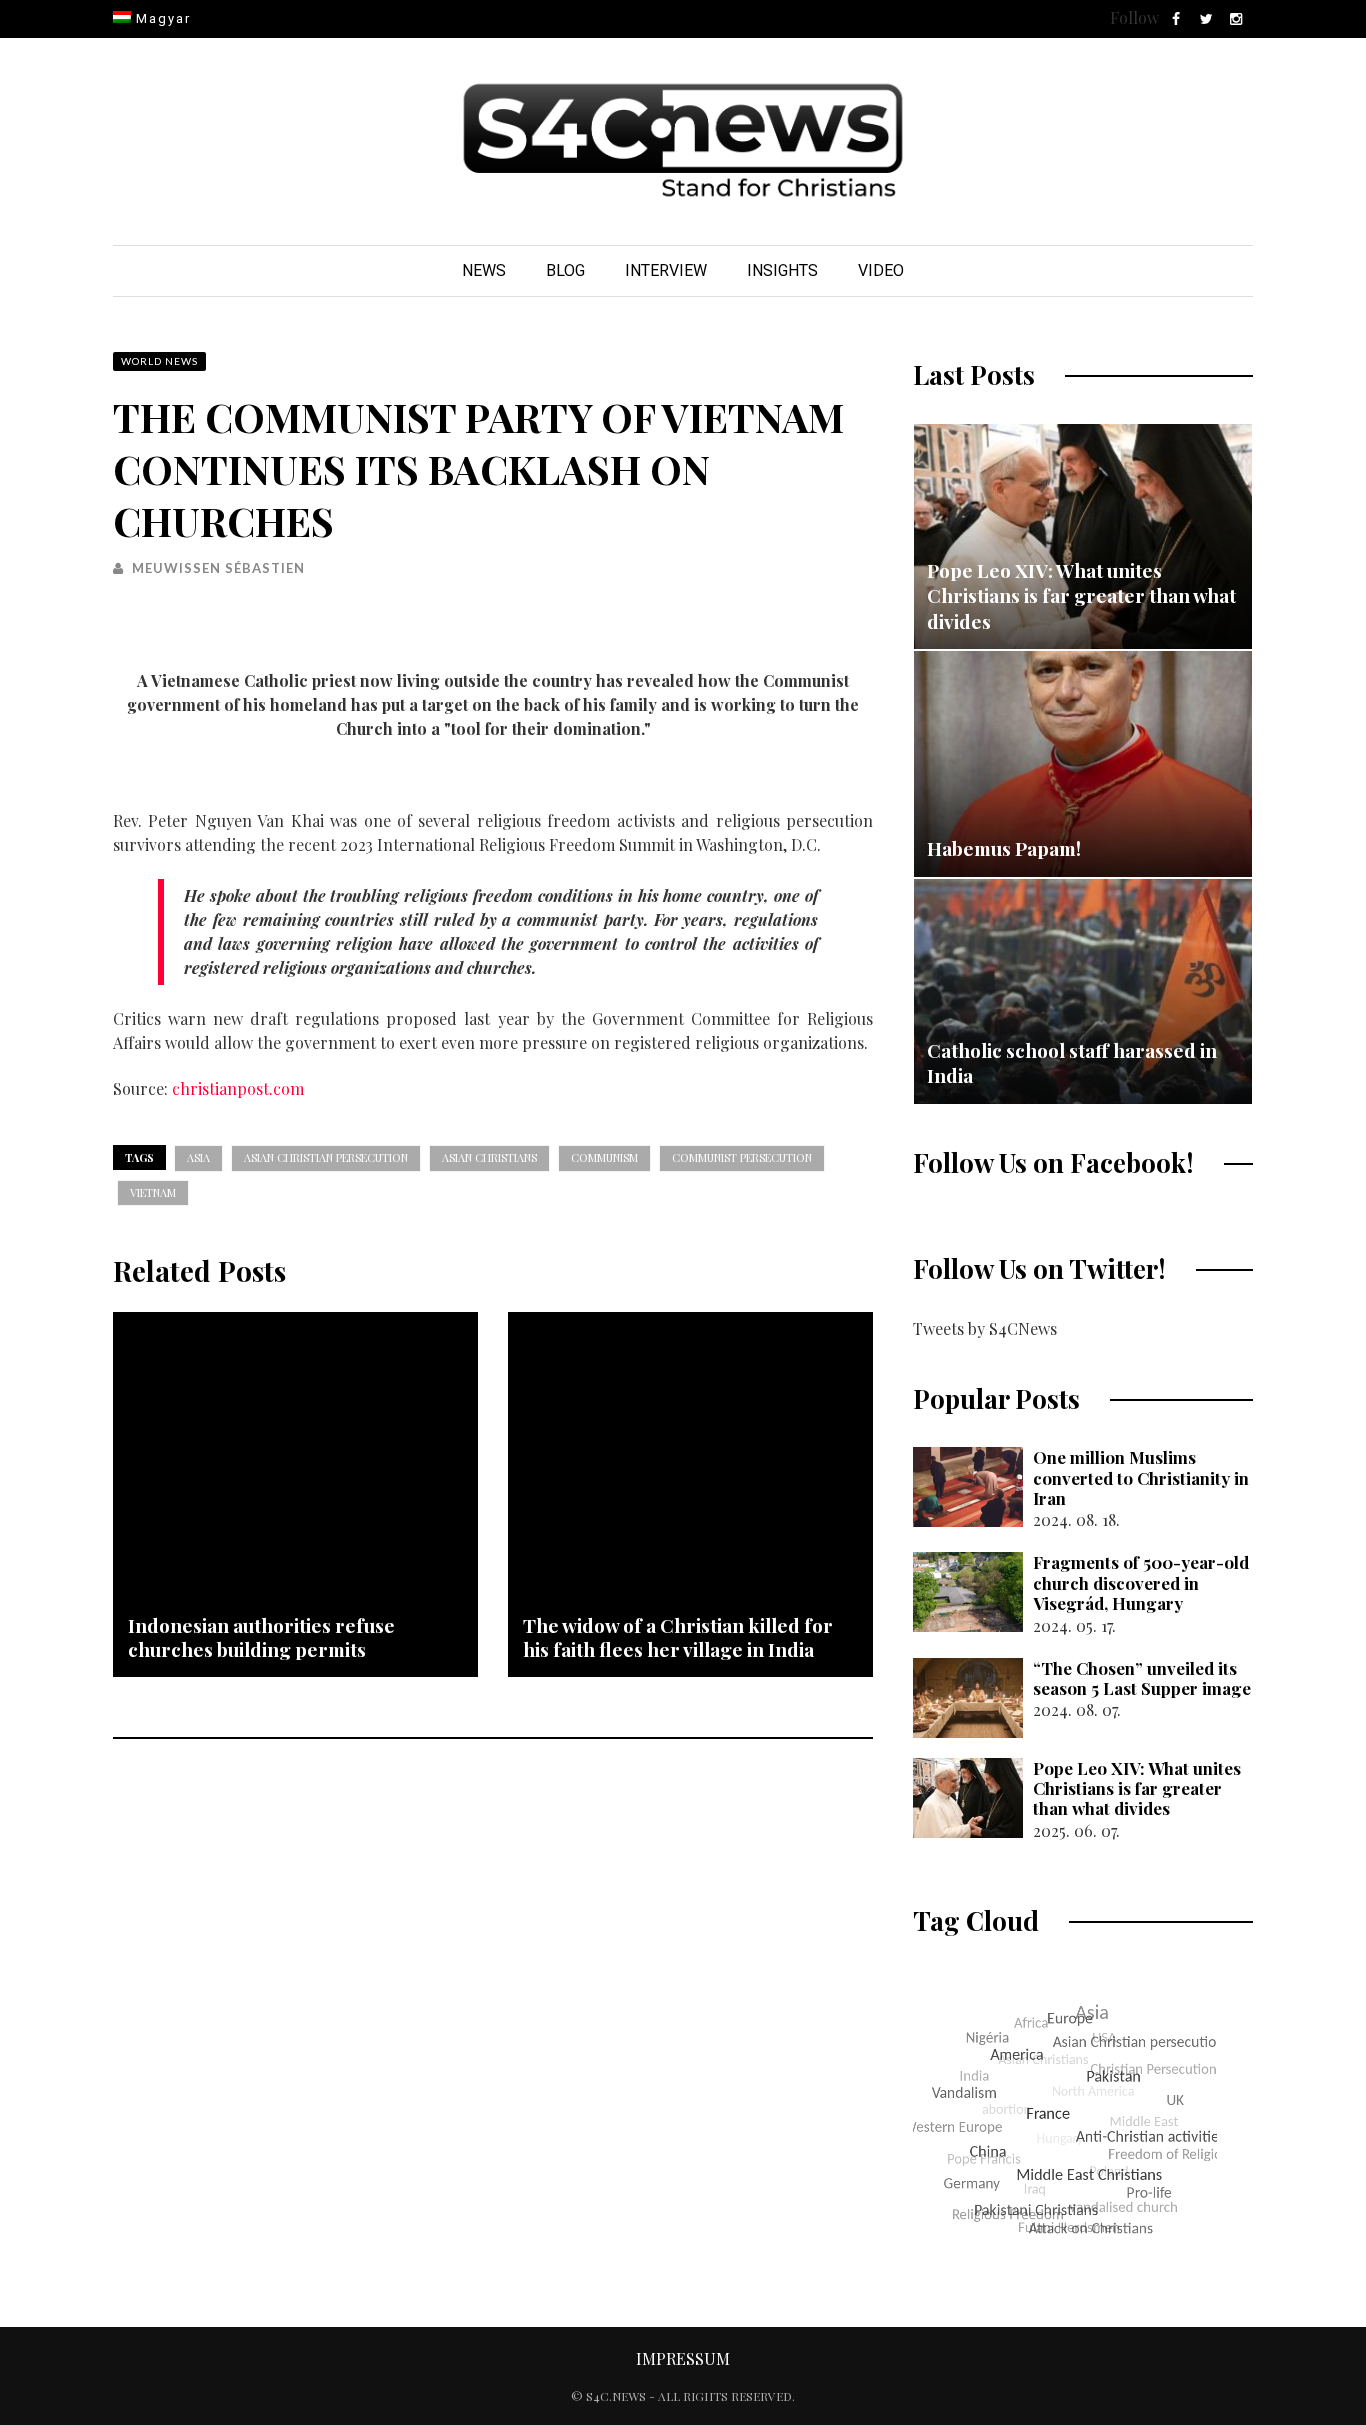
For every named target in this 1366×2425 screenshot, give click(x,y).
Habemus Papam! (1004, 848)
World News (159, 361)
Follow (1134, 17)
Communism (604, 1157)
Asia (198, 1157)
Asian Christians (489, 1157)
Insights (782, 270)
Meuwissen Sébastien (218, 568)
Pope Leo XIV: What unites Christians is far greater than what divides (1081, 595)
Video (881, 270)
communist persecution (742, 1157)
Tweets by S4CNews (985, 1328)
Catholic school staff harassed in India (1072, 1063)
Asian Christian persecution (326, 1157)
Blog (565, 270)
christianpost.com (238, 1088)
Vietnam (153, 1192)
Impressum (683, 2358)
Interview (666, 270)
